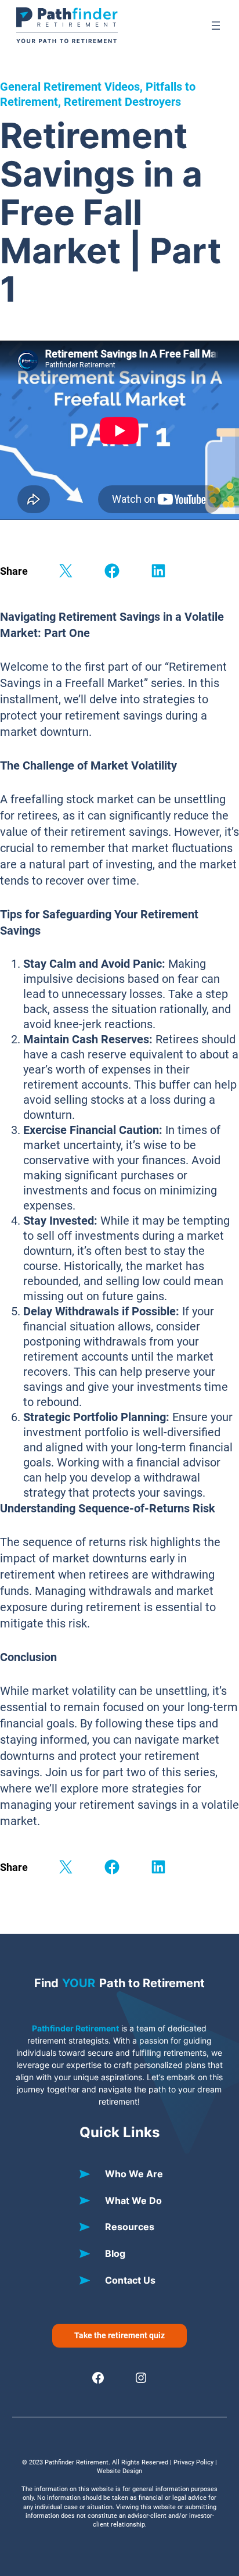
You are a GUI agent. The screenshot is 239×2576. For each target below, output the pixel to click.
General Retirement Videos (70, 87)
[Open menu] (216, 26)
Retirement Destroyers (122, 102)
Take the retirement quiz (119, 2335)
